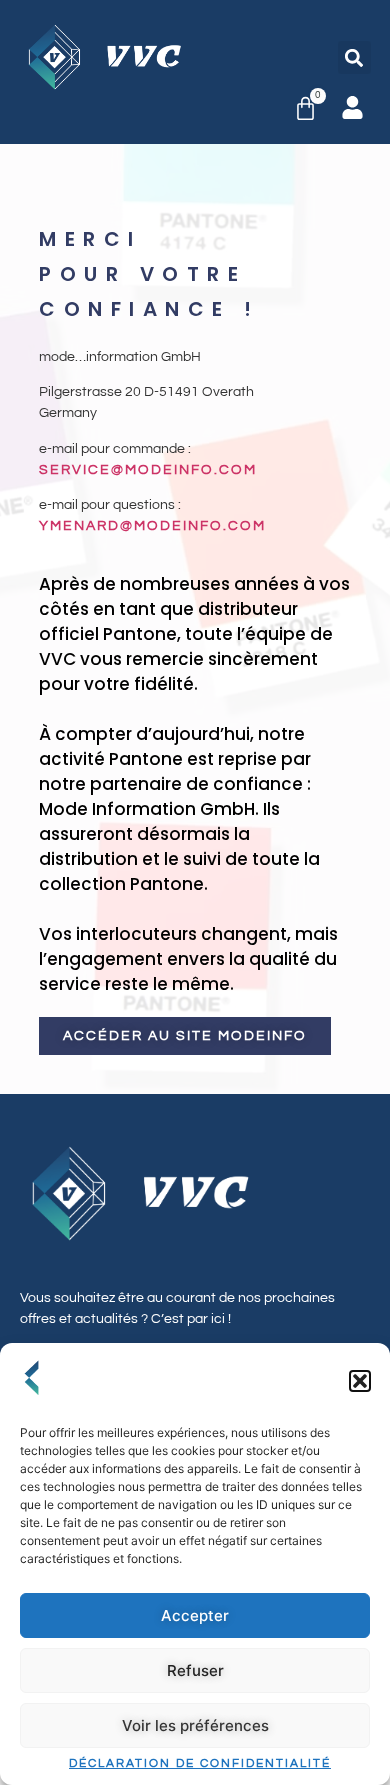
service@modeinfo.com (148, 470)
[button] (360, 1381)
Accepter (195, 1615)
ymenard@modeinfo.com (152, 526)
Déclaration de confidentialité (200, 1764)
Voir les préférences (195, 1725)
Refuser (195, 1670)
